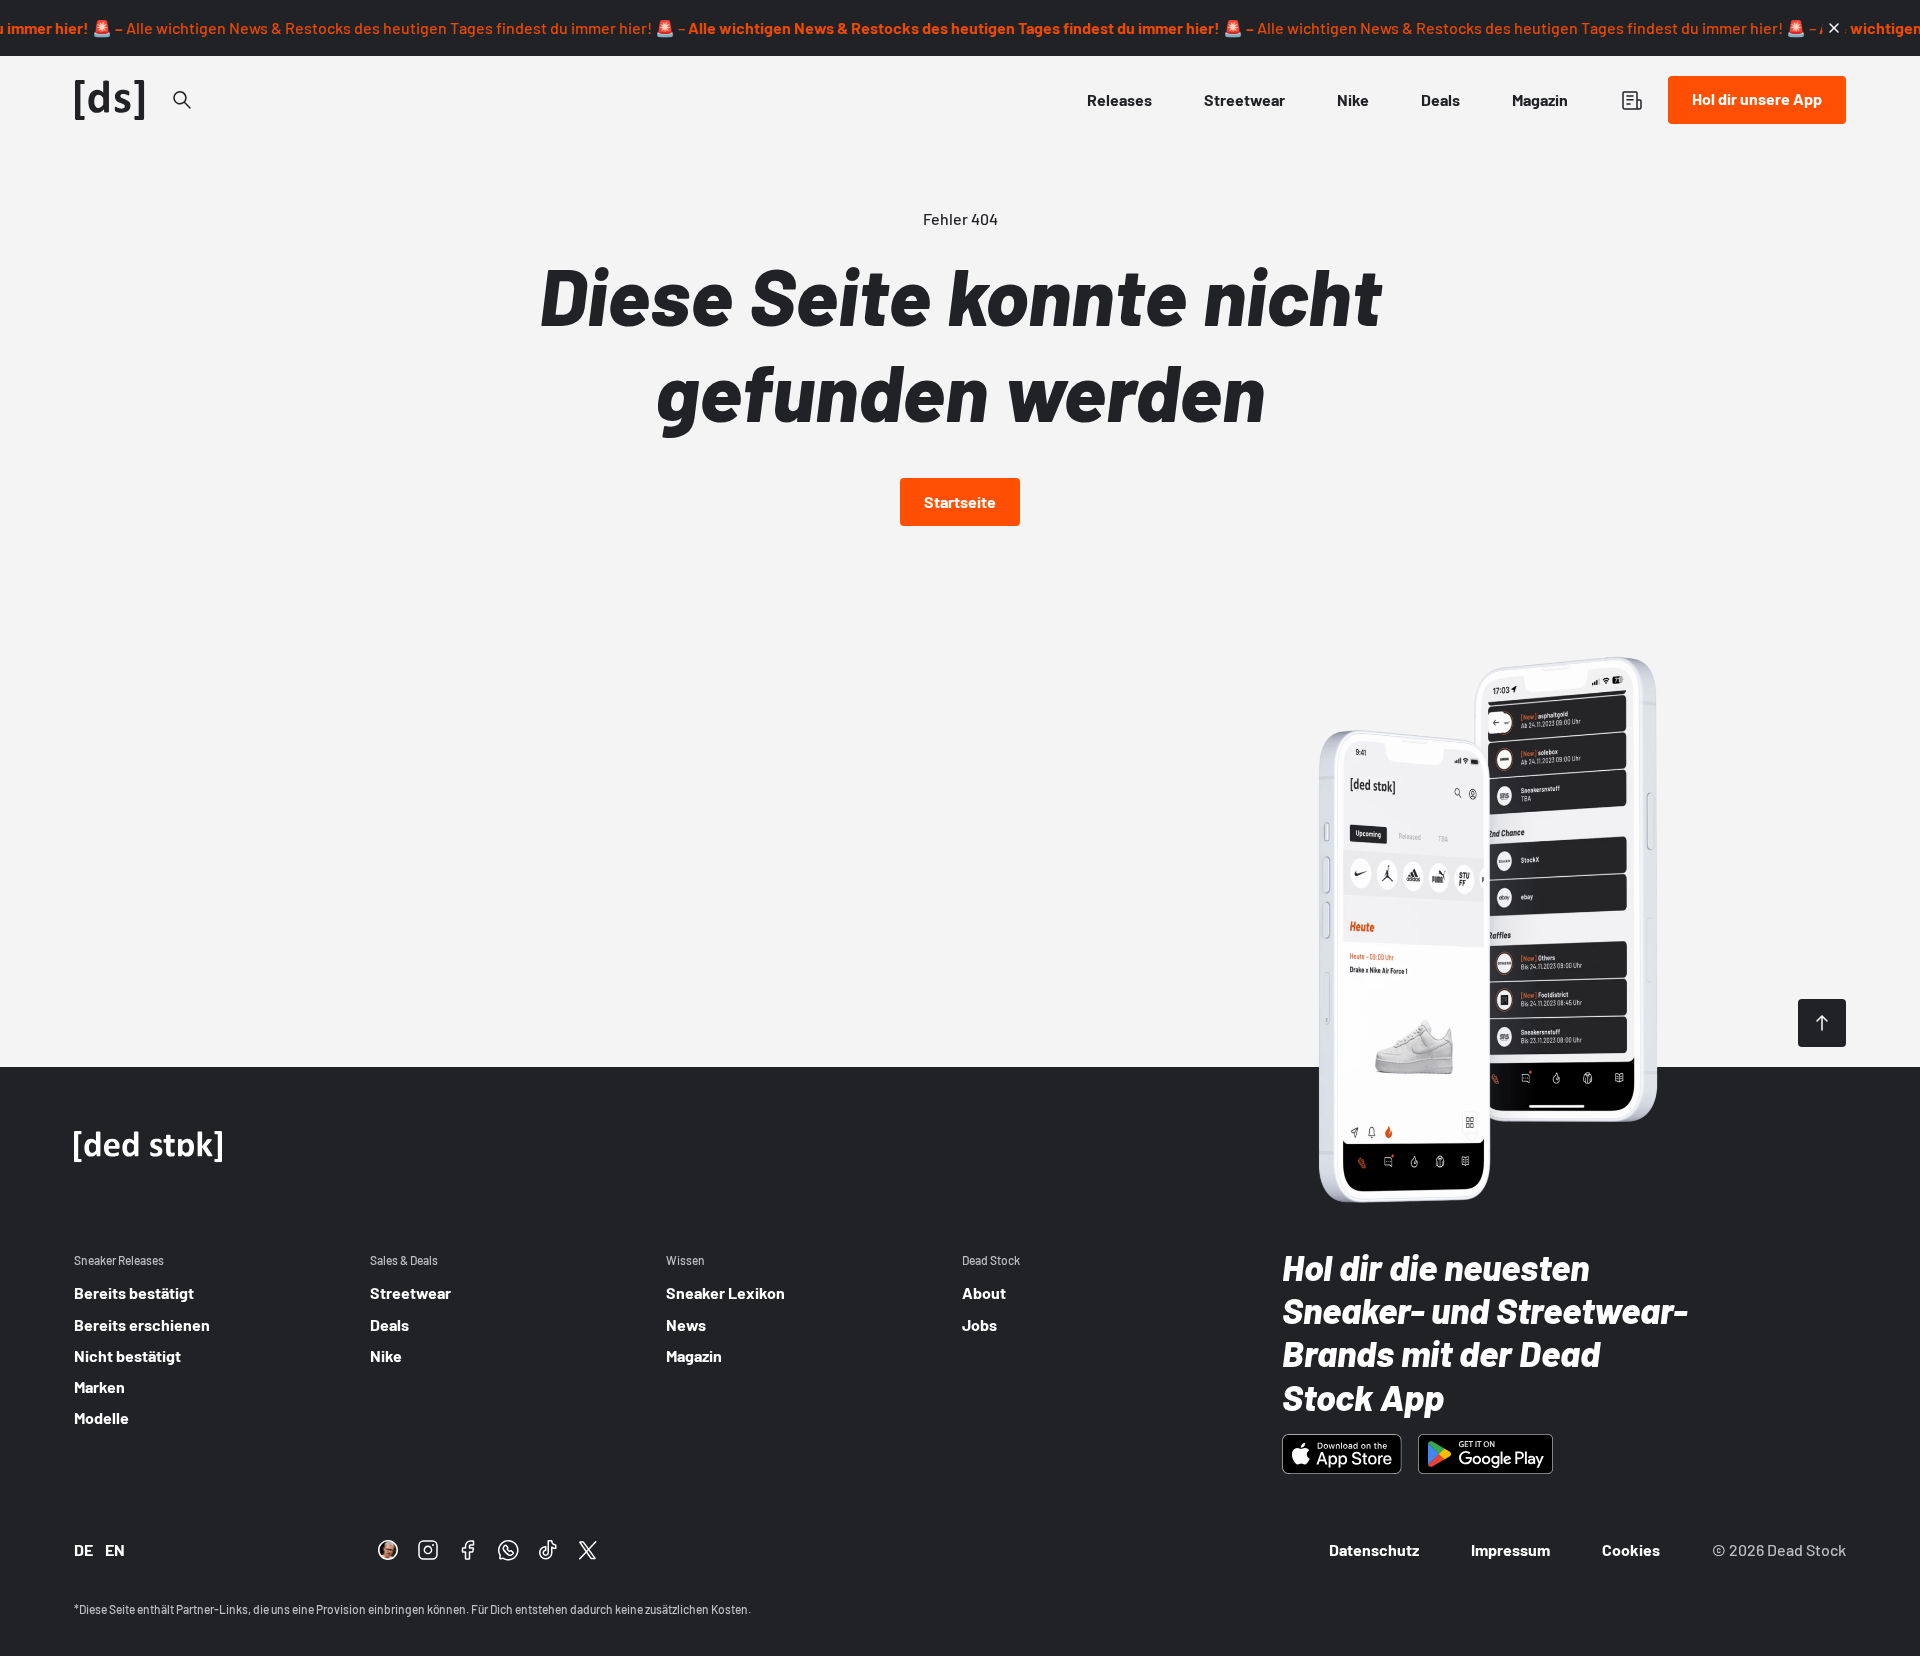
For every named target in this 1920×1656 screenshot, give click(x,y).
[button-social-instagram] (428, 1550)
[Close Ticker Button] (1834, 28)
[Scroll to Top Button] (1822, 1023)
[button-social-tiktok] (548, 1550)
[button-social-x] (588, 1550)
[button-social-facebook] (468, 1550)
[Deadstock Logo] (110, 100)
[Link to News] (182, 100)
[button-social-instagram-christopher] (388, 1550)
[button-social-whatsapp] (508, 1550)
